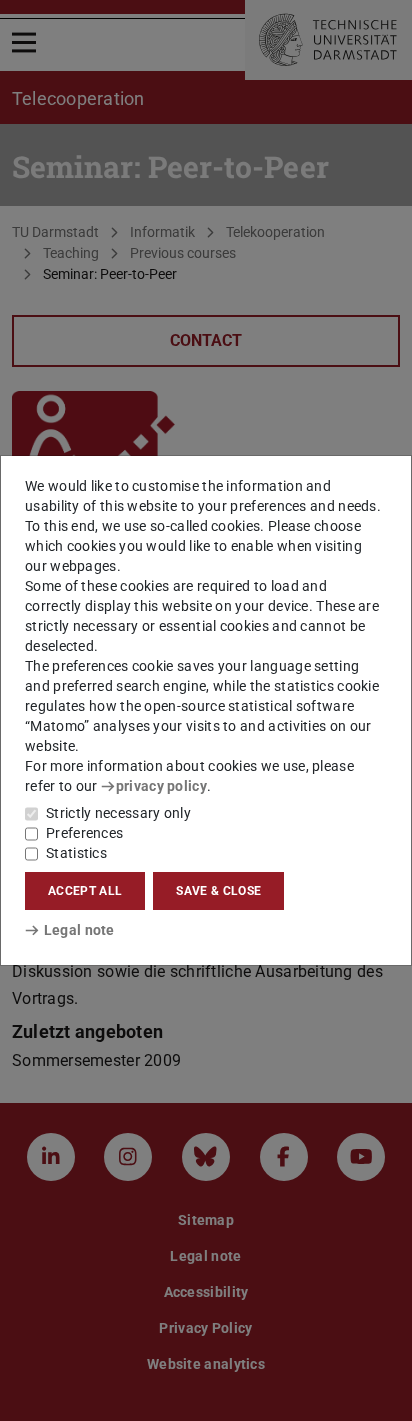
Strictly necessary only (118, 813)
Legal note (79, 930)
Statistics (76, 853)
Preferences (84, 833)
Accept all (85, 891)
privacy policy (161, 786)
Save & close (218, 891)
